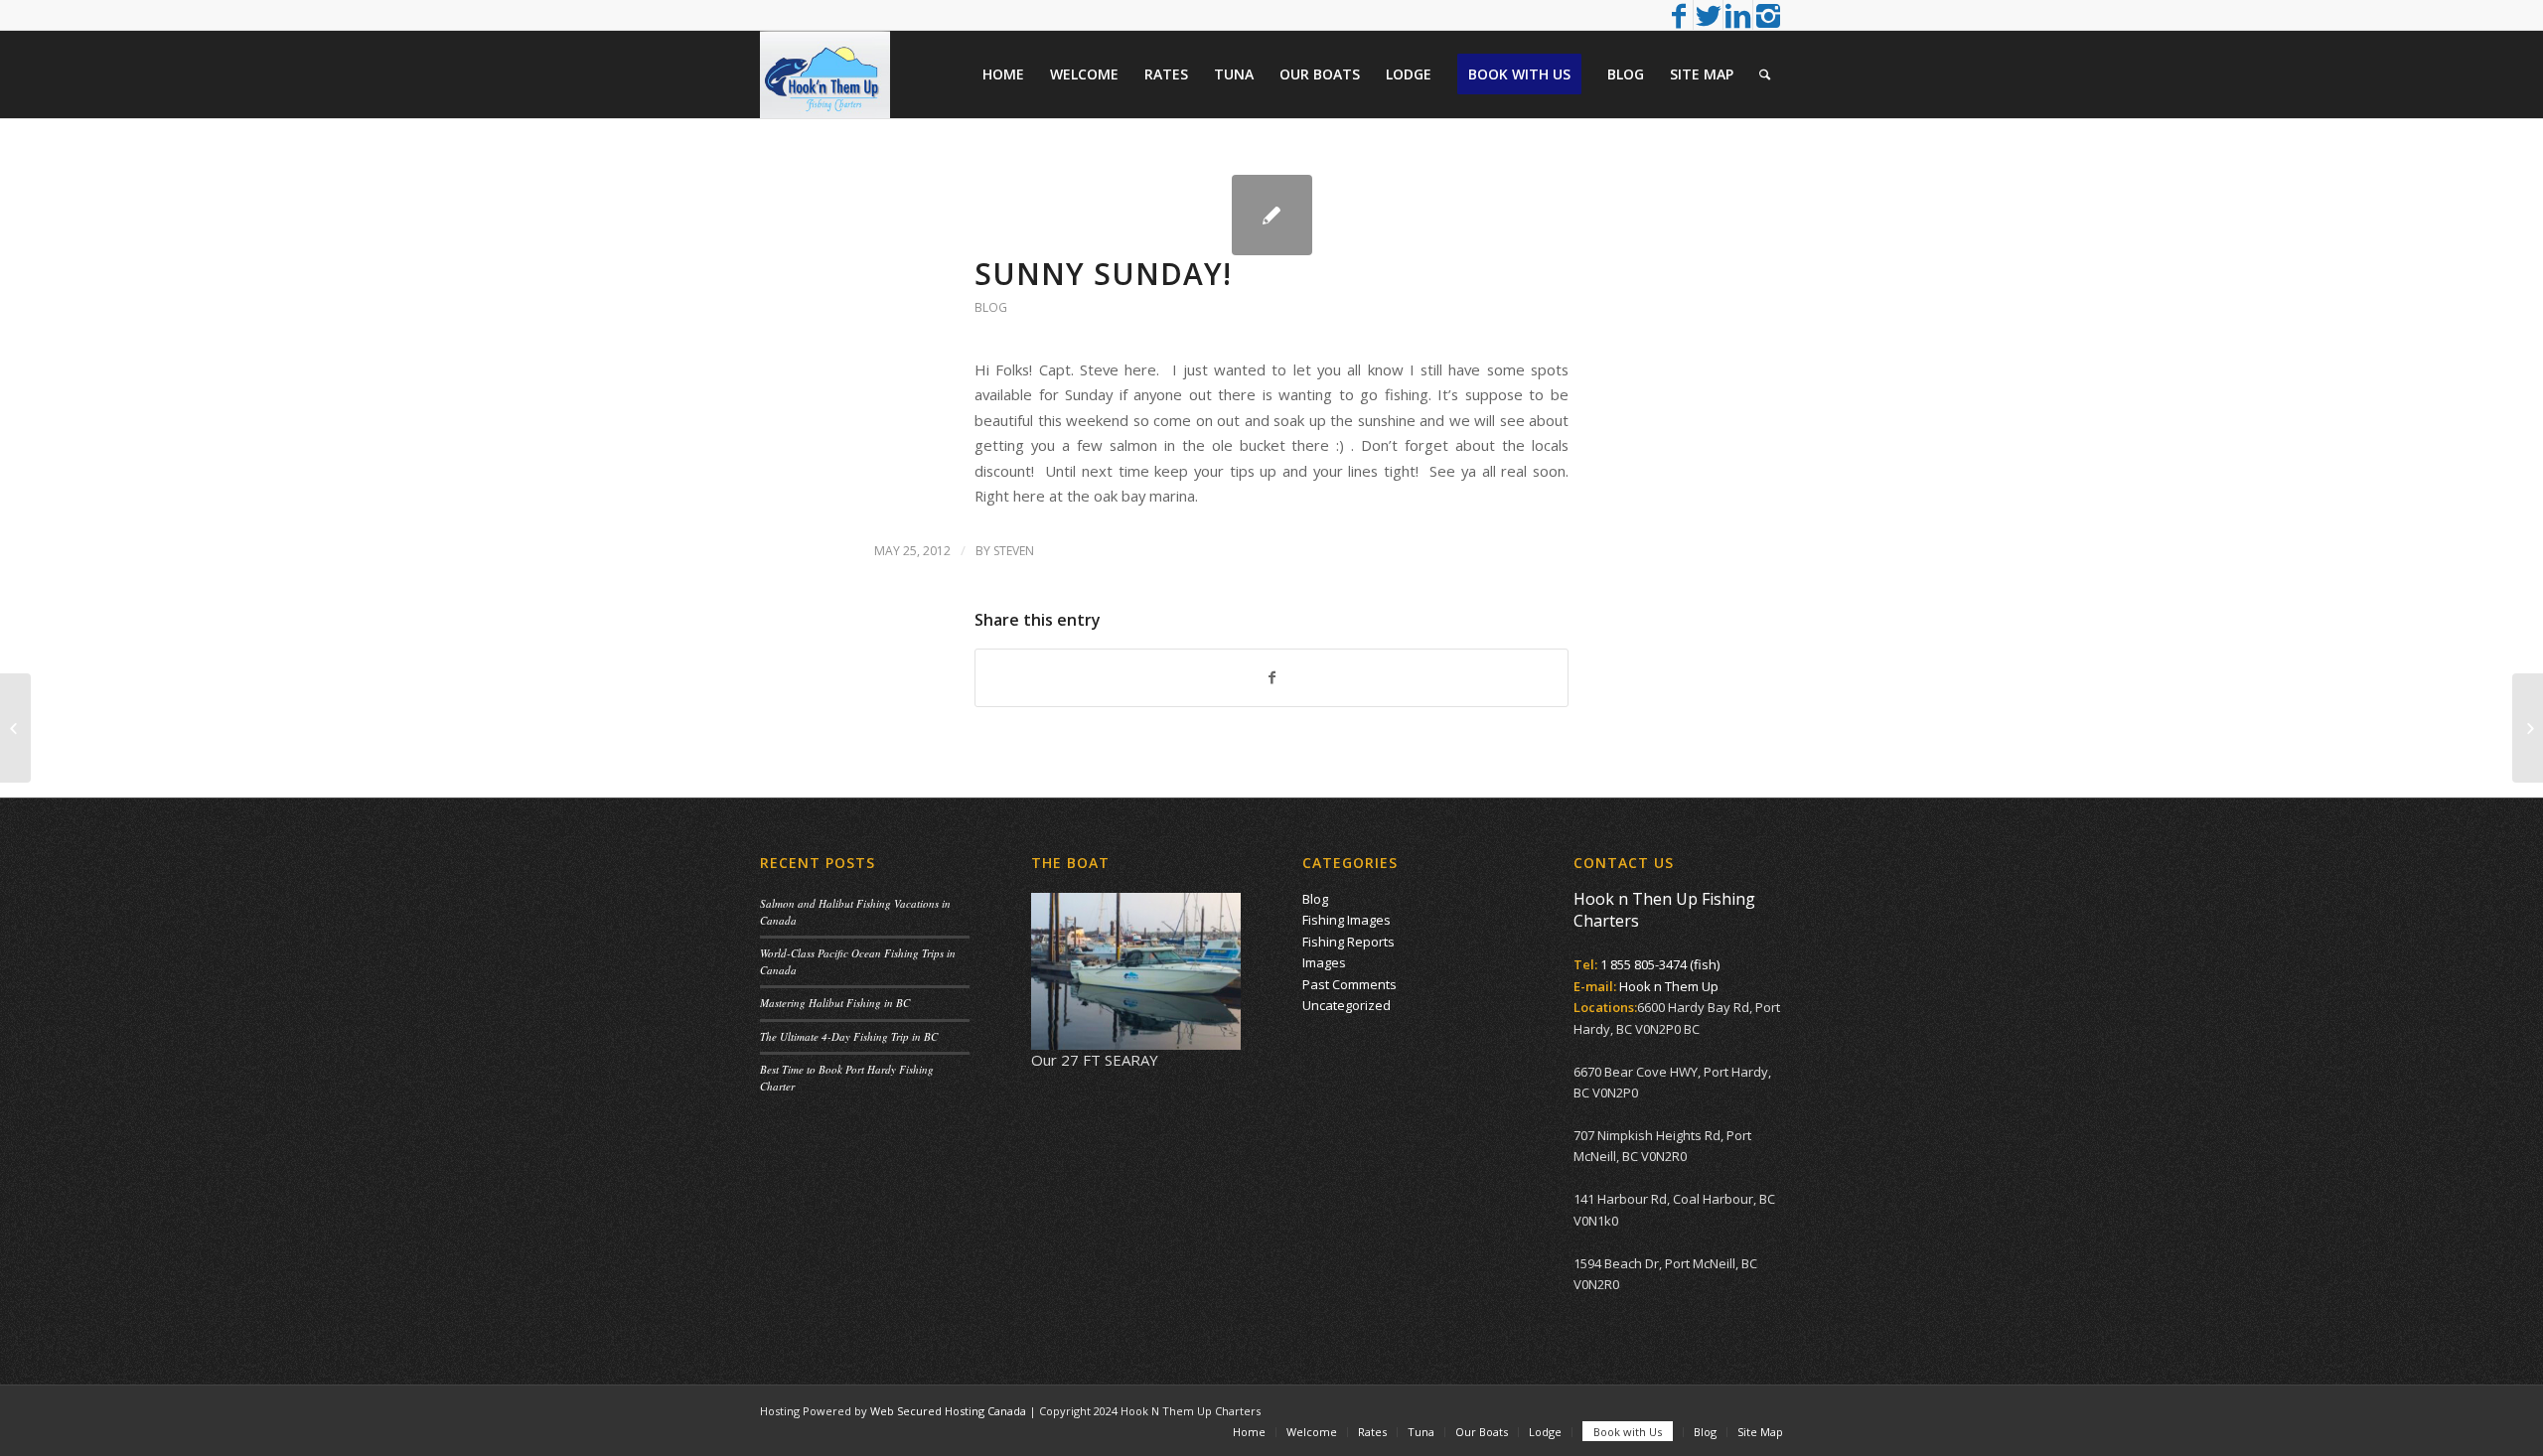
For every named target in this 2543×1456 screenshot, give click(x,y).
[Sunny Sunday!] (1272, 215)
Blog (991, 307)
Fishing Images (1346, 920)
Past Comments (1349, 984)
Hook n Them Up (1669, 986)
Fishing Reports (1348, 942)
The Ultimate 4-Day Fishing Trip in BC (849, 1036)
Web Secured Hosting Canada (948, 1411)
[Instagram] (1768, 15)
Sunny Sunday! (1103, 274)
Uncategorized (1346, 1005)
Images (1324, 962)
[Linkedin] (1738, 15)
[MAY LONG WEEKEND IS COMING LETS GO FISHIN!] (15, 728)
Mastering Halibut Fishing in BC (835, 1003)
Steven (1014, 551)
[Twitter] (1708, 15)
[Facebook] (1678, 15)
